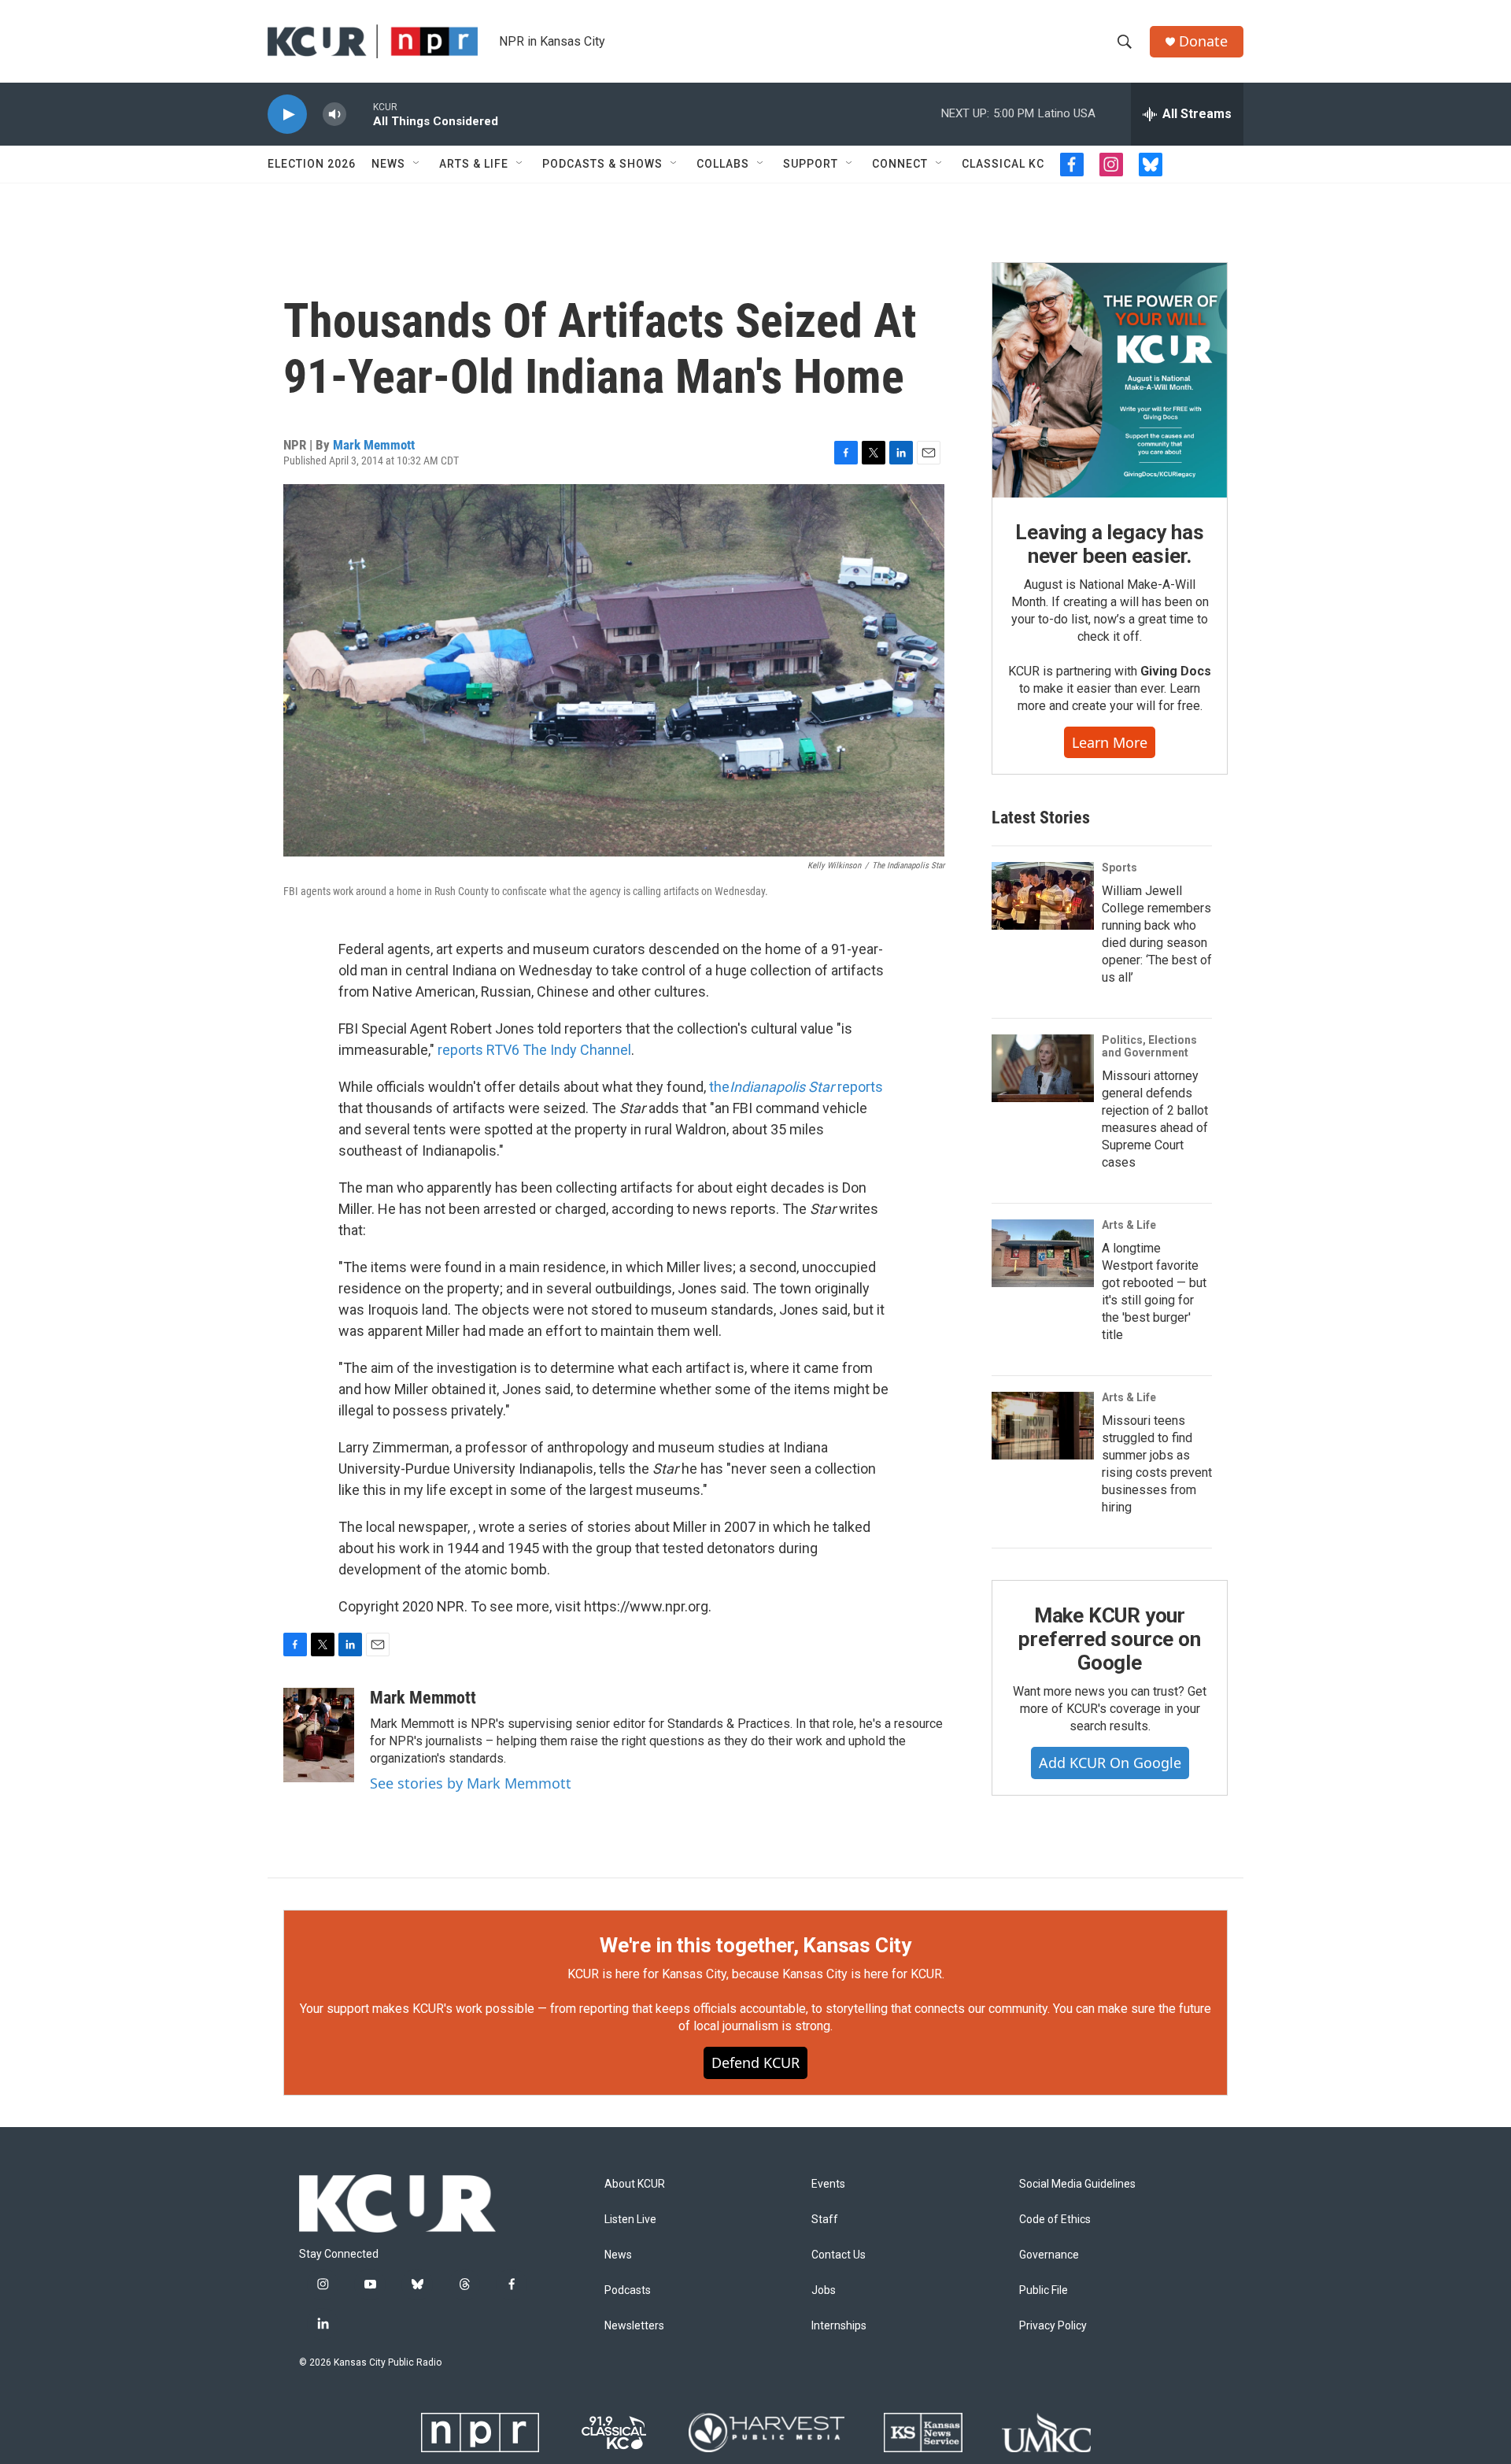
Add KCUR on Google (1110, 1763)
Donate (1203, 41)
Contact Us (839, 2255)
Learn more (1110, 742)
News (388, 164)
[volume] (334, 115)
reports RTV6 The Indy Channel (534, 1050)
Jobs (824, 2290)
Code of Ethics (1055, 2220)
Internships (839, 2326)
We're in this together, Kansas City (755, 1945)
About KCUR (635, 2184)
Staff (825, 2220)
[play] (287, 115)
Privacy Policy (1053, 2326)
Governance (1049, 2255)
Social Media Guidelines (1077, 2184)
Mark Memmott (374, 445)
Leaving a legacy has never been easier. (1109, 544)
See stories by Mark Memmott (471, 1783)
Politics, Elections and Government (1149, 1046)
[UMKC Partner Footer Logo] (1046, 2433)
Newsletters (634, 2326)
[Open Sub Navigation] (417, 164)
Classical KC (1003, 164)
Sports (1119, 868)
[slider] (360, 114)
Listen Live (630, 2220)
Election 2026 (312, 164)
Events (828, 2184)
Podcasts (628, 2290)
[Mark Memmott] (319, 1735)
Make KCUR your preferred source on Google (1109, 1639)
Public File (1044, 2290)
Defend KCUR (755, 2063)
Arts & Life (474, 164)
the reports (796, 1087)
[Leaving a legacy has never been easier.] (1110, 380)
